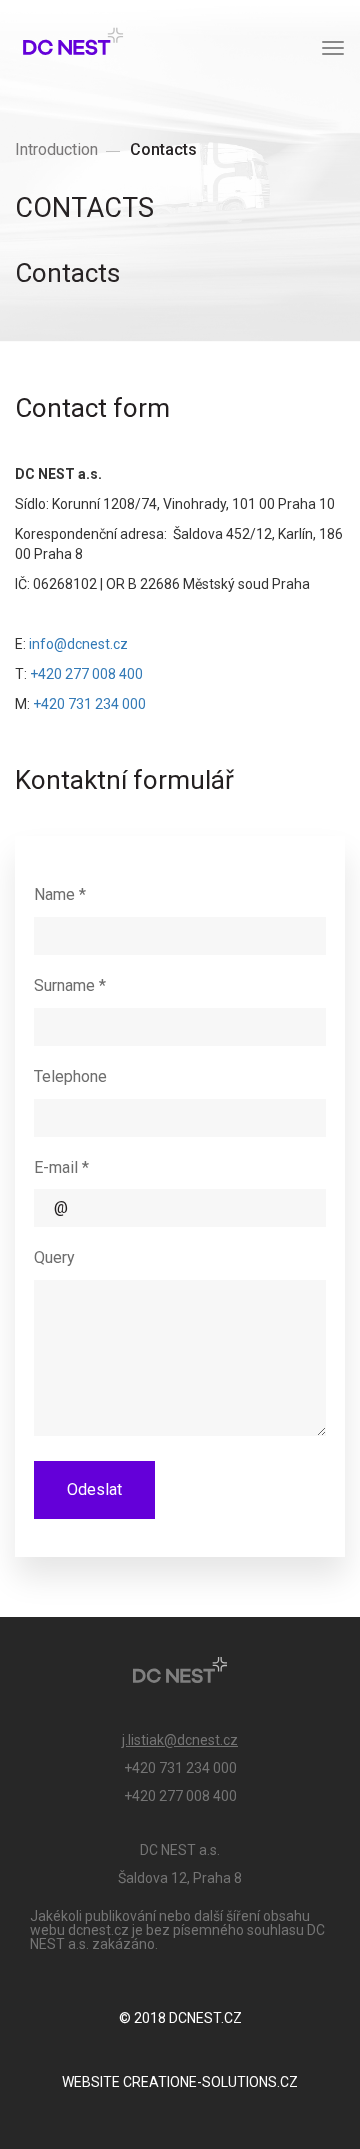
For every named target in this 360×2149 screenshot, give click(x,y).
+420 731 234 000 (89, 704)
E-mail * (61, 1167)
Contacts (163, 149)
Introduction (56, 149)
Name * (60, 894)
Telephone (70, 1076)
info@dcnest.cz (78, 644)
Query (54, 1257)
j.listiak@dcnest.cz (180, 1740)
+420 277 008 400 (86, 674)
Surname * (70, 985)
